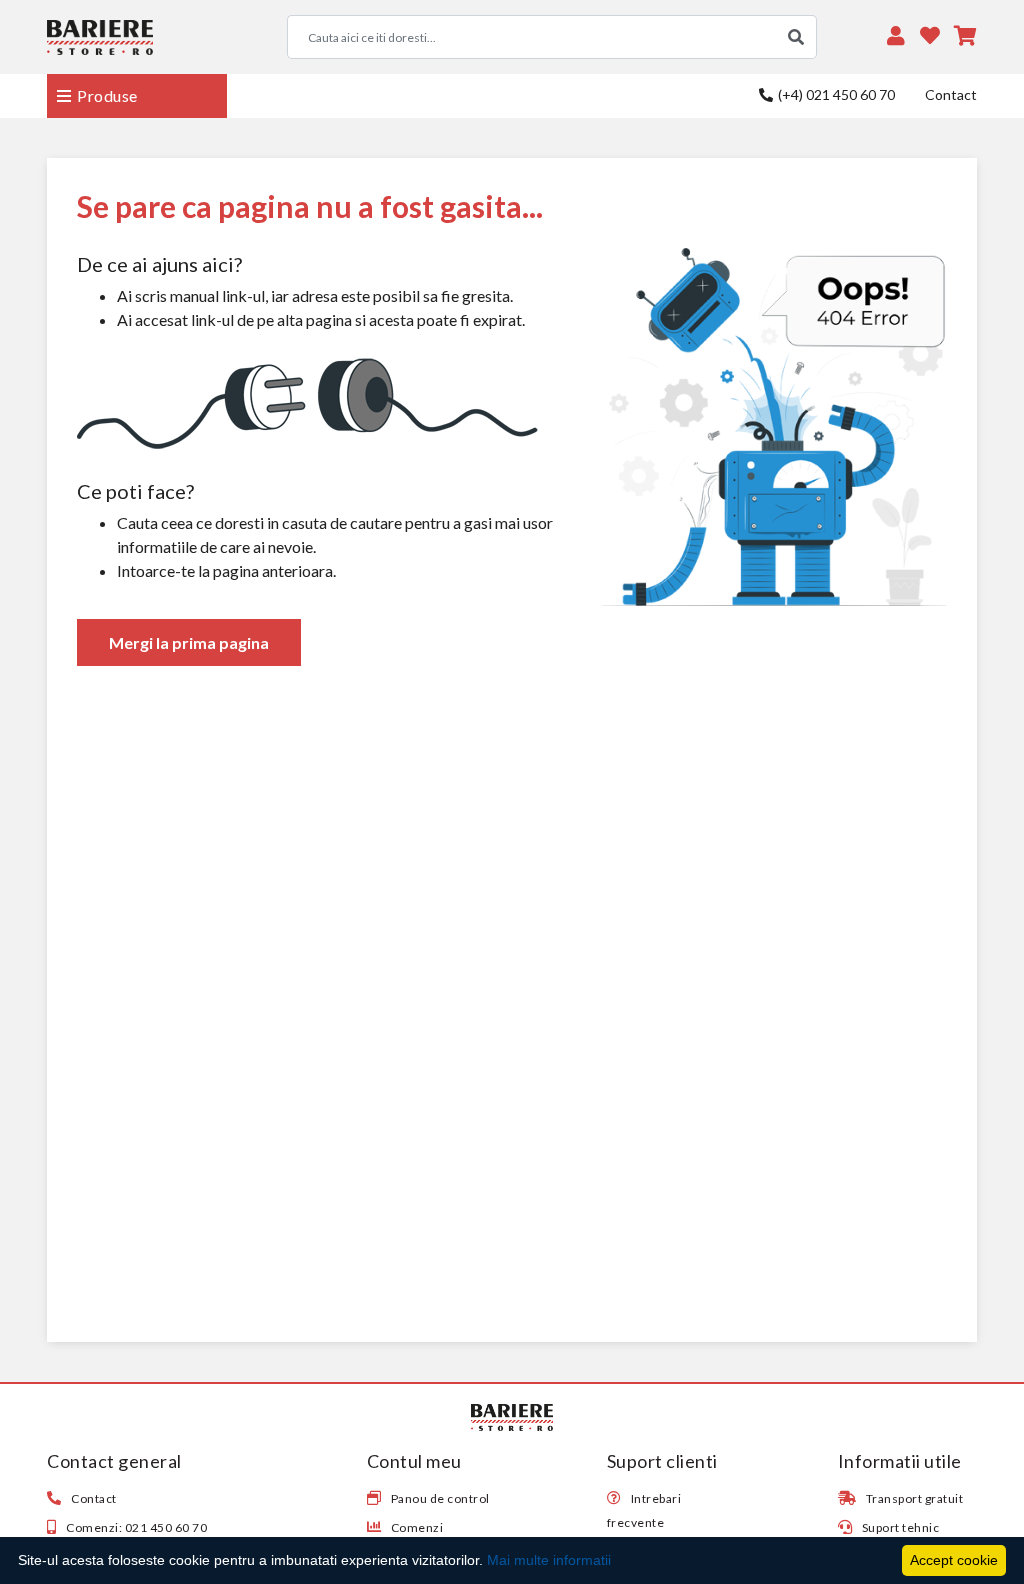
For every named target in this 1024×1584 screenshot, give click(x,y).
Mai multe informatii (549, 1560)
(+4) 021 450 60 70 (835, 94)
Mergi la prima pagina (189, 642)
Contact (951, 94)
